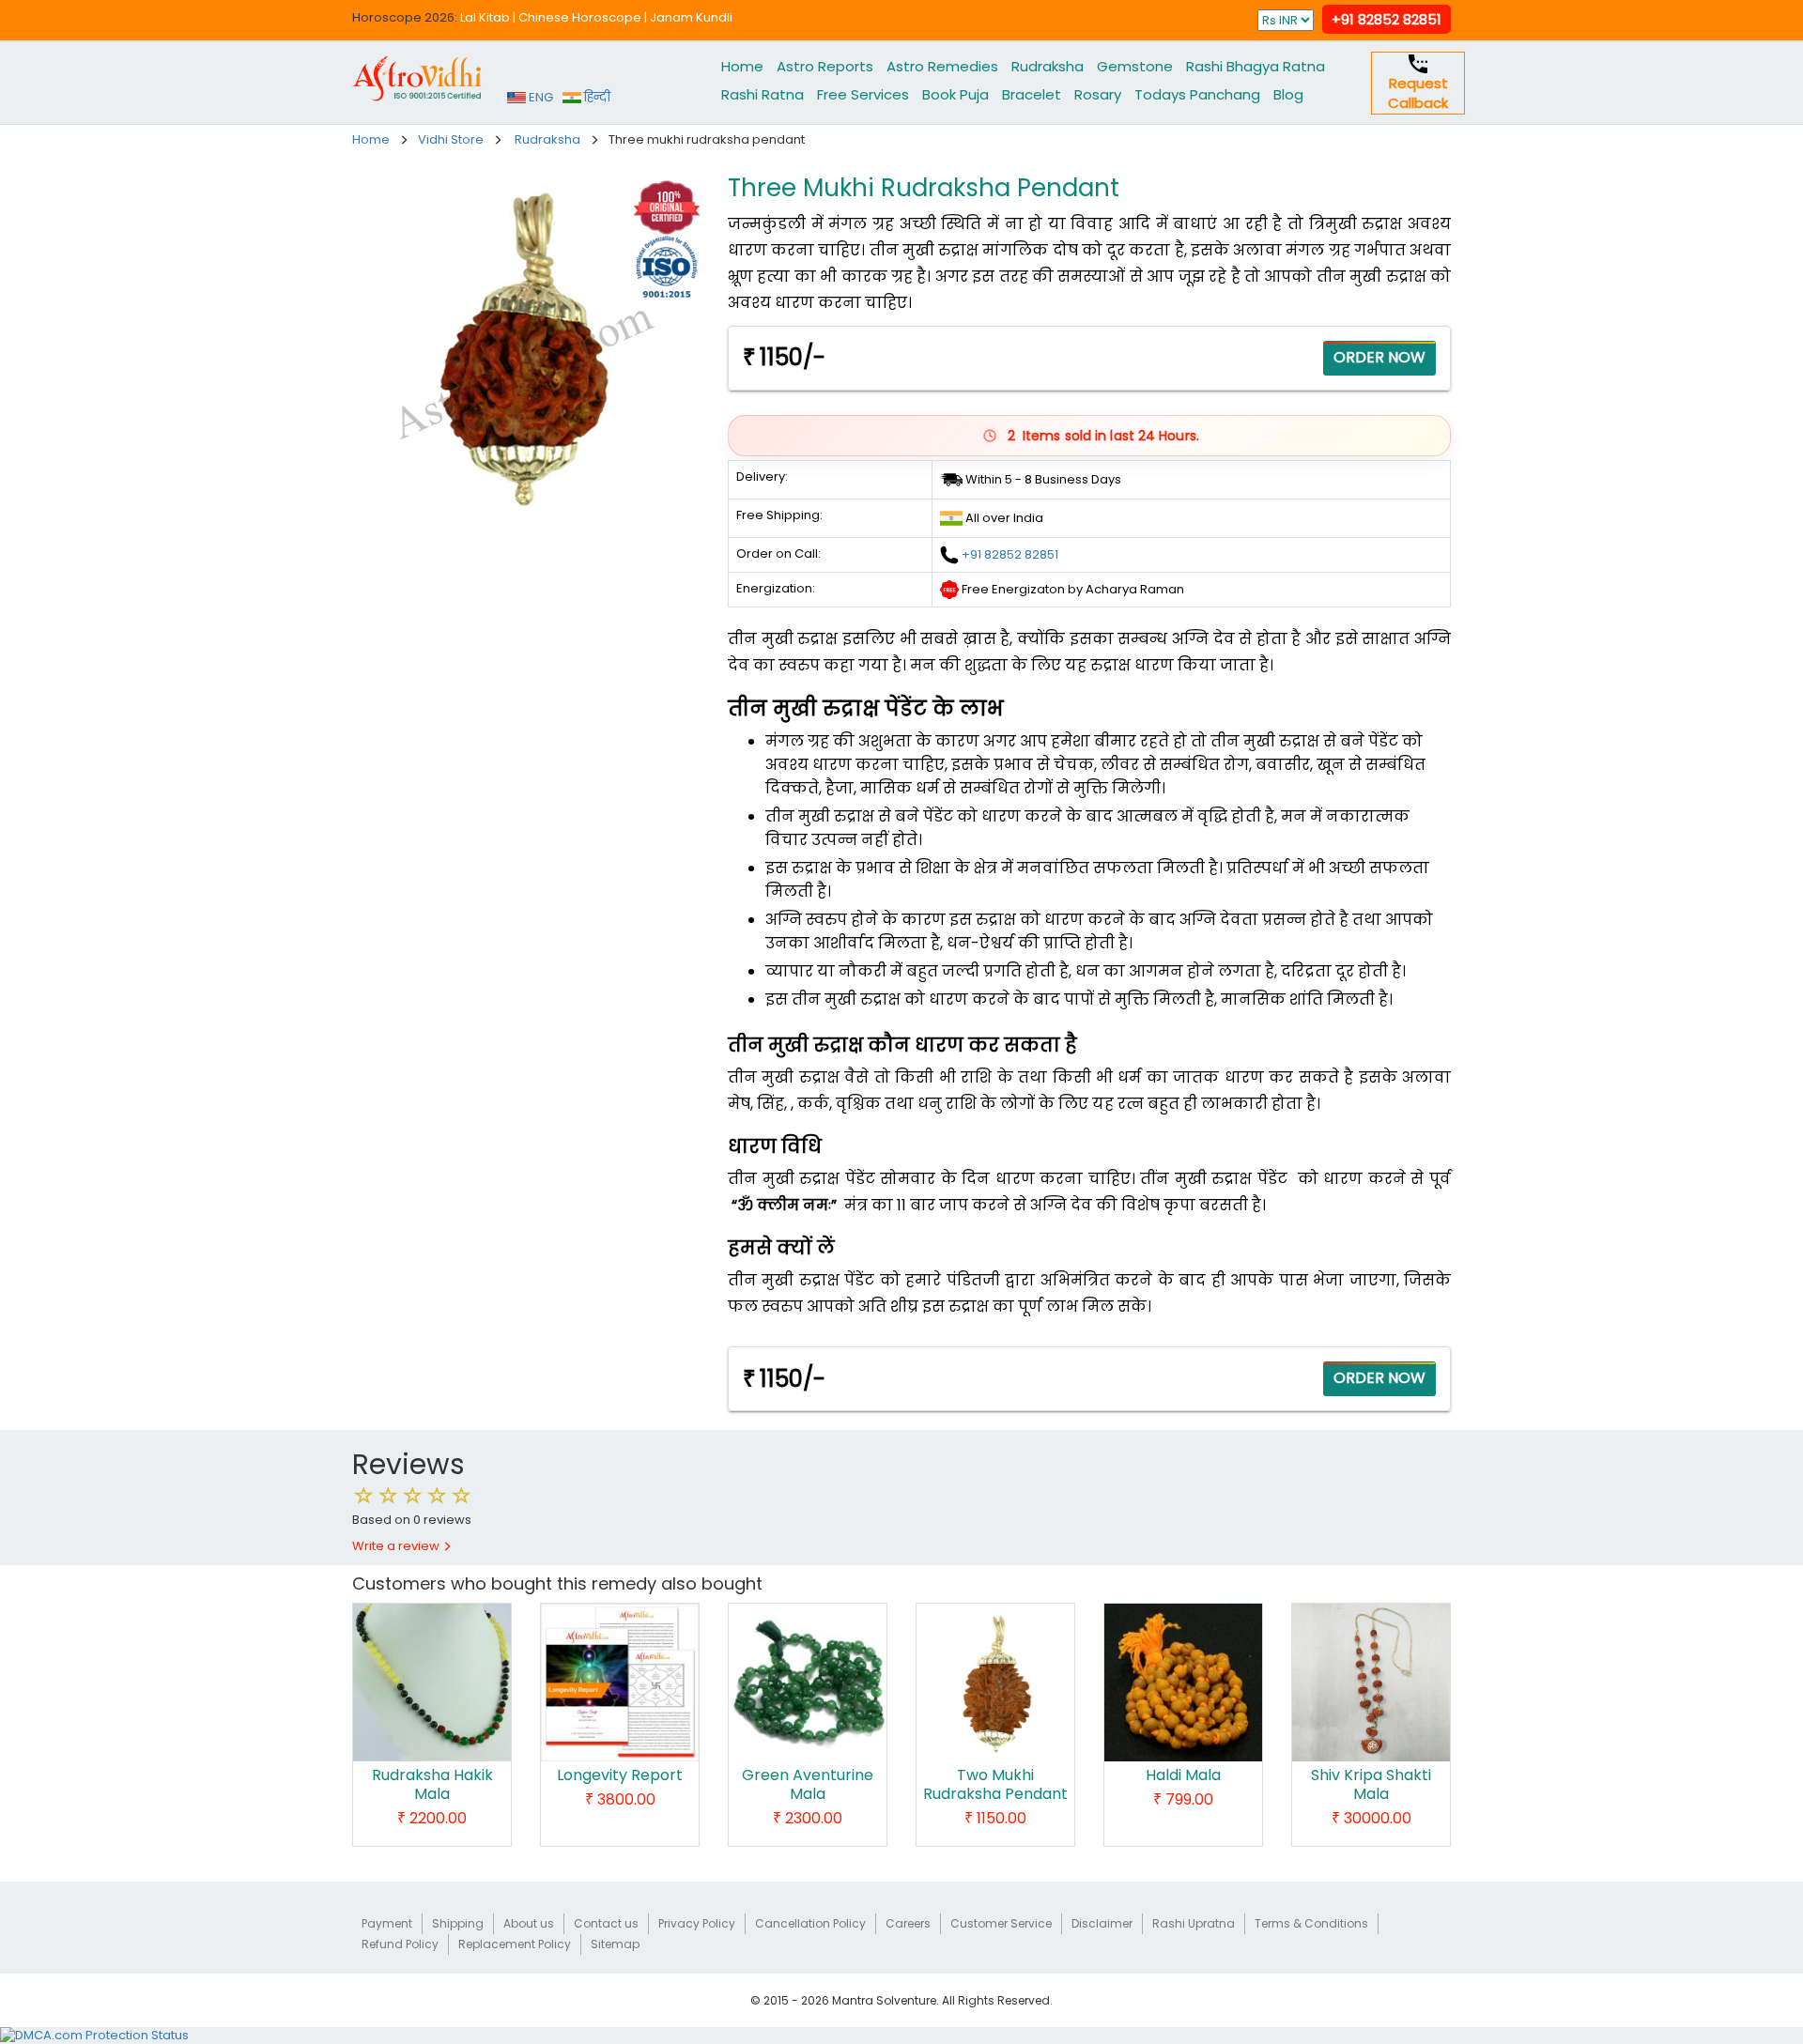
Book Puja (955, 94)
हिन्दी (596, 97)
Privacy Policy (697, 1923)
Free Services (863, 94)
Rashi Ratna (763, 94)
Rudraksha (1048, 66)
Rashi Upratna (1194, 1923)
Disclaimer (1102, 1923)
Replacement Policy (515, 1944)
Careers (908, 1923)
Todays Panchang (1197, 94)
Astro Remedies (942, 66)
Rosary (1098, 94)
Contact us (606, 1923)
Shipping (458, 1923)
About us (529, 1923)
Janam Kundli (691, 17)
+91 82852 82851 (1387, 19)
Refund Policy (400, 1944)
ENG (539, 97)
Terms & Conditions (1311, 1923)
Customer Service (1001, 1923)
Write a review (397, 1546)
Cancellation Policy (810, 1923)
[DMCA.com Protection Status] (94, 2035)
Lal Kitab (485, 17)
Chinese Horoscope (580, 17)
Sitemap (615, 1944)
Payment (387, 1923)
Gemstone (1135, 66)
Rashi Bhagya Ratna (1256, 66)
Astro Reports (825, 66)
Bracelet (1032, 94)
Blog (1288, 94)
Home (742, 66)
